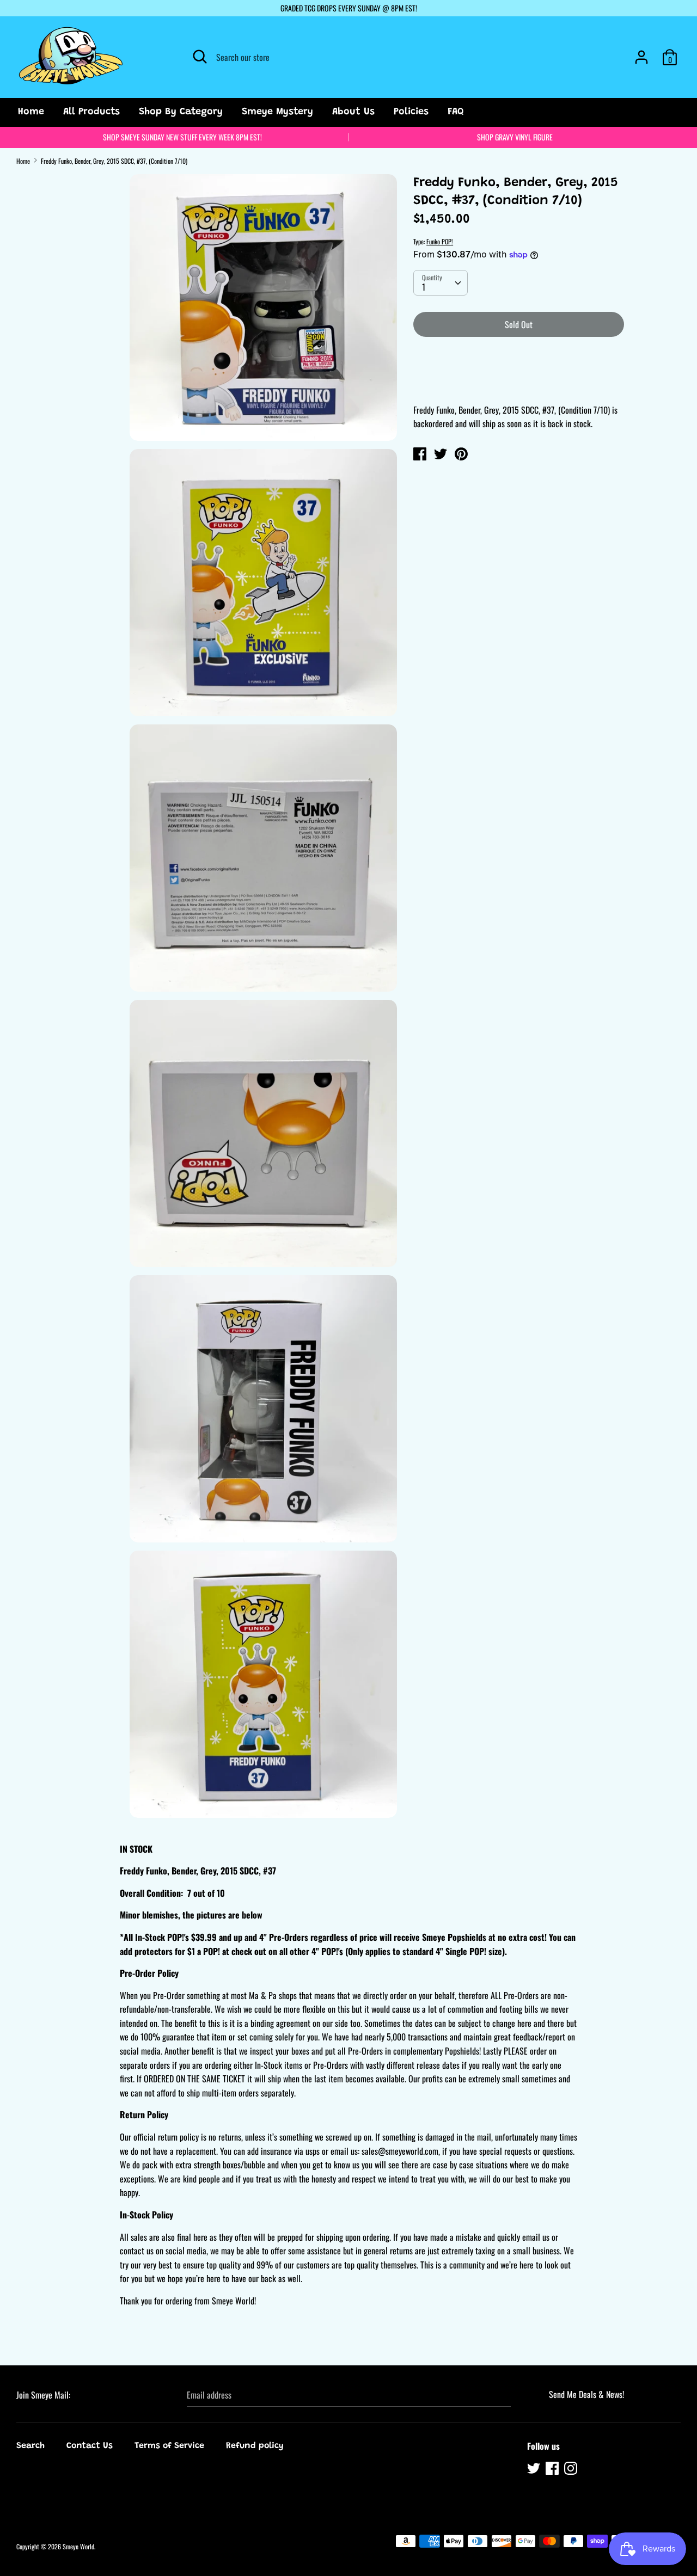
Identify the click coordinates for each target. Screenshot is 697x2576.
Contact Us (90, 2446)
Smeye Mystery (277, 112)
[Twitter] (535, 2470)
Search (30, 2446)
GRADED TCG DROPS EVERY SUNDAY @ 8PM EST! (349, 8)
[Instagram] (572, 2470)
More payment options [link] (519, 383)
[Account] (641, 53)
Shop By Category (181, 112)
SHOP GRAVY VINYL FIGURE (515, 137)
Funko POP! (440, 241)
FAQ (456, 112)
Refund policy (255, 2446)
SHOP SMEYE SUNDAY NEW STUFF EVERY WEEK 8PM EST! (182, 137)
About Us (353, 112)
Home (31, 112)
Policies (411, 112)
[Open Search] (200, 57)
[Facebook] (553, 2470)
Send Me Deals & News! (586, 2394)
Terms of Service (169, 2446)
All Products (91, 112)
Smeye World (78, 2546)
